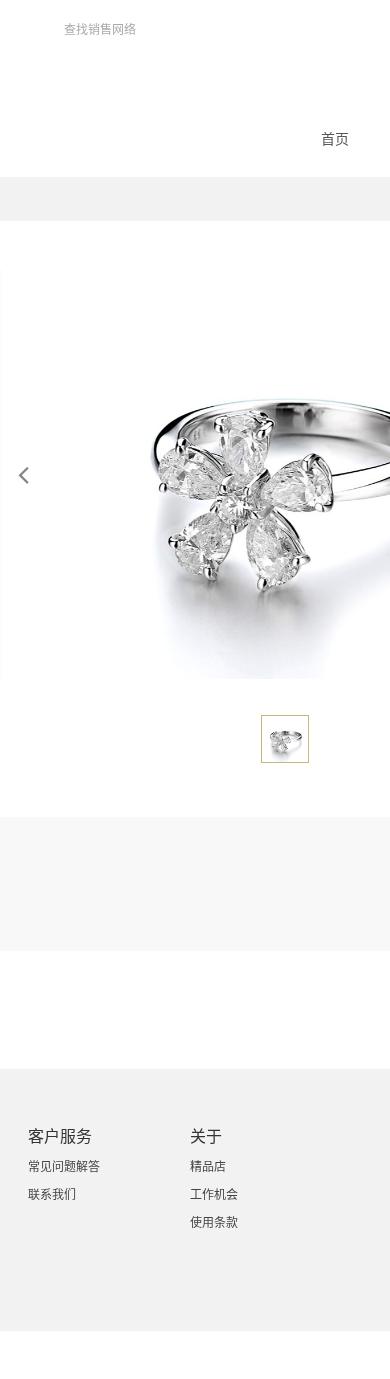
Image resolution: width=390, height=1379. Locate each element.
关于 (206, 1136)
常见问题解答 (64, 1167)
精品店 (208, 1167)
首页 (335, 139)
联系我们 (52, 1195)
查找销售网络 (100, 30)
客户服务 (60, 1136)
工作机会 (214, 1195)
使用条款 (214, 1223)
